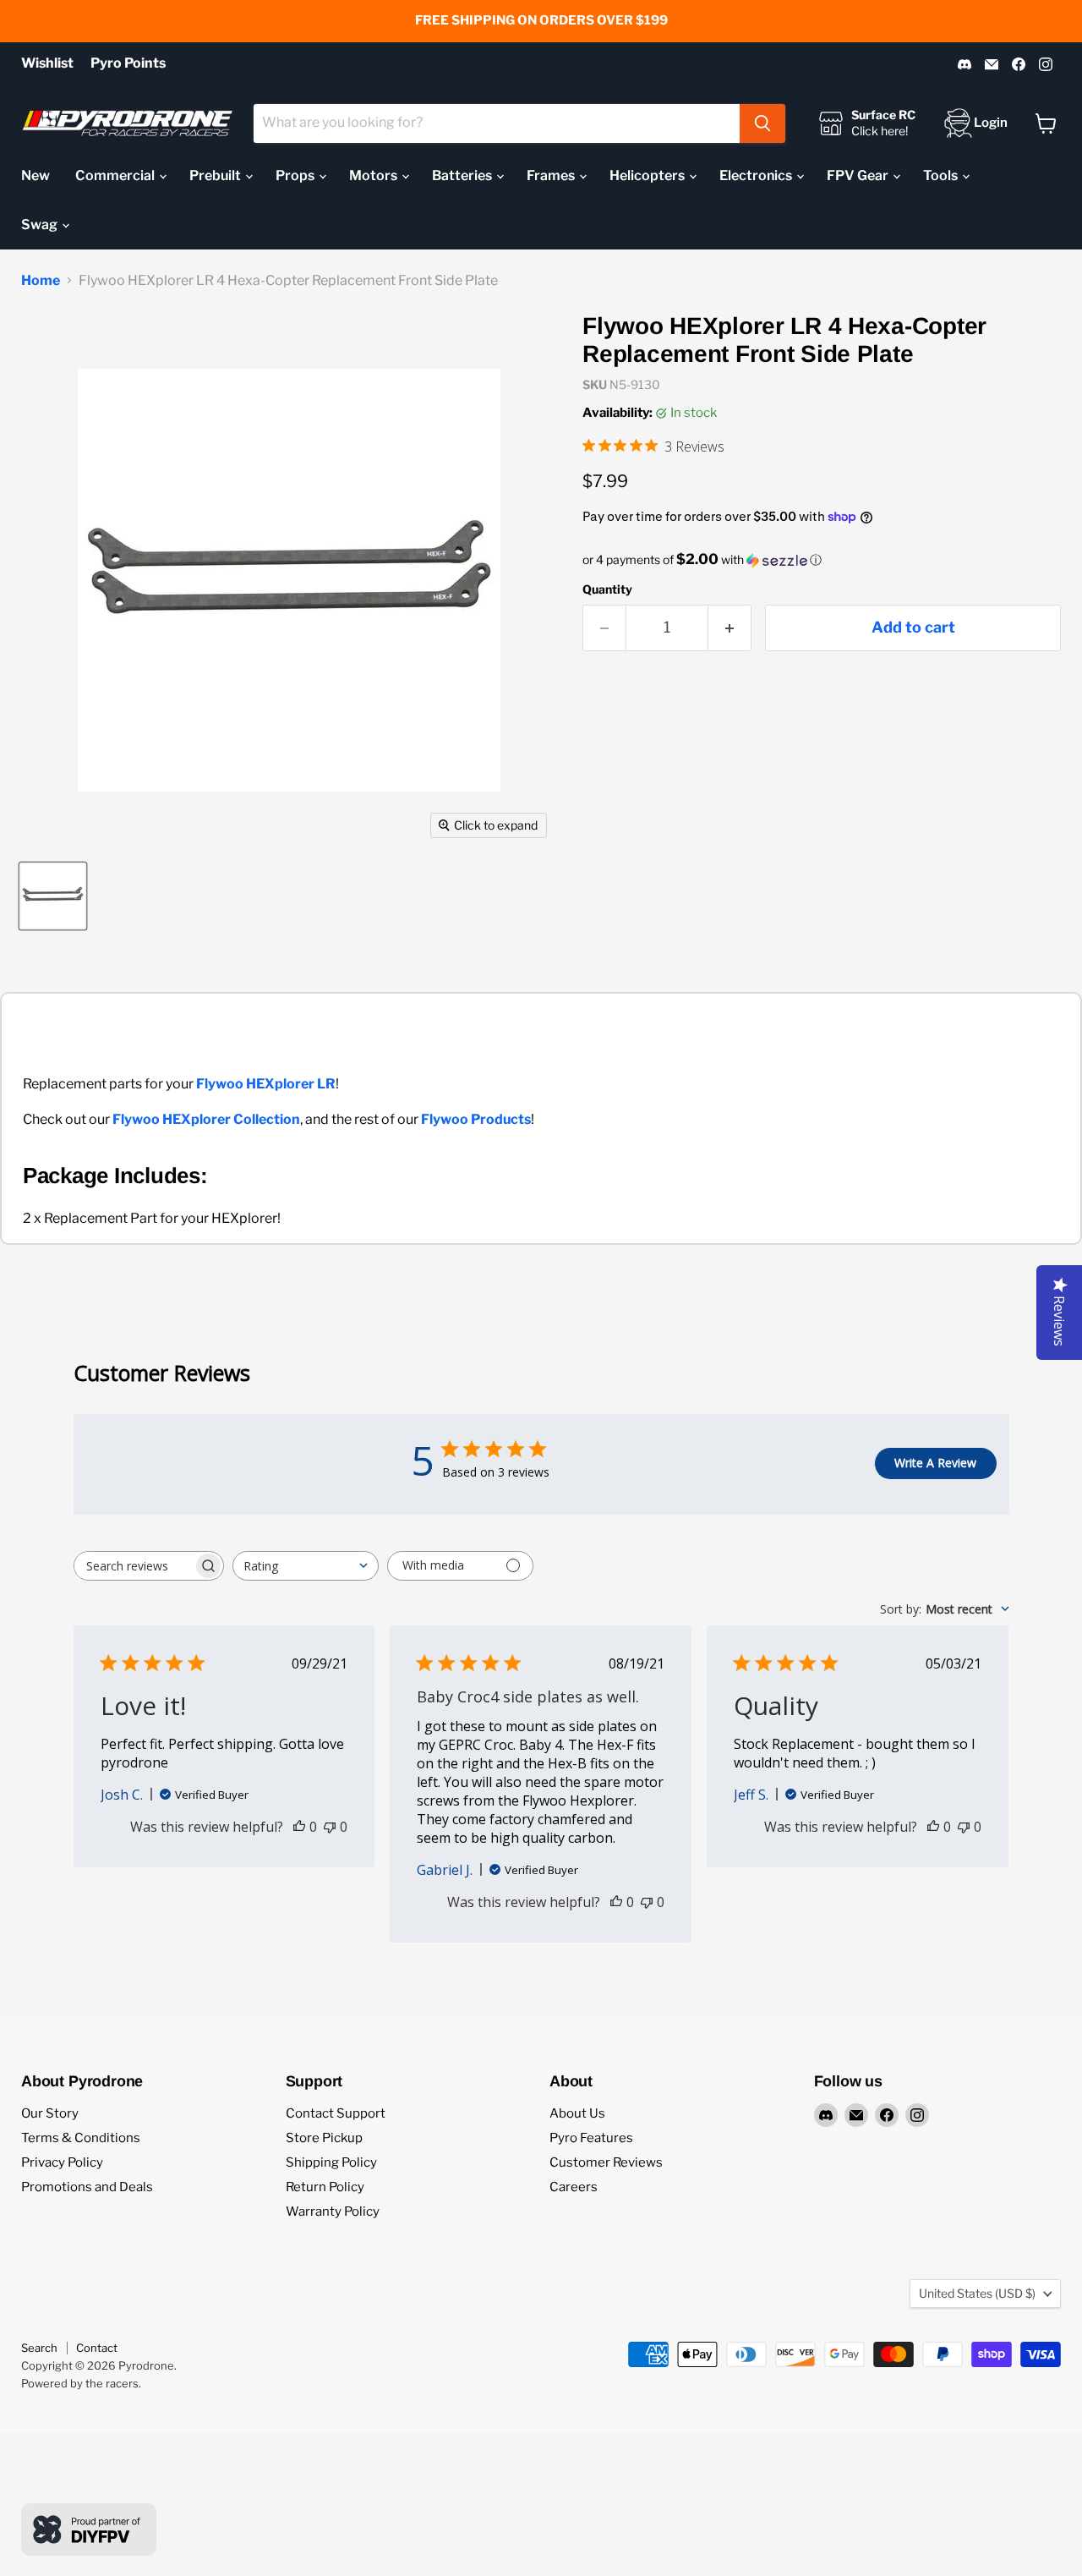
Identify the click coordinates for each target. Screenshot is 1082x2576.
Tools (942, 175)
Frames (552, 175)
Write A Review (935, 1463)
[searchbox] (134, 1566)
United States (977, 2293)
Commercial (116, 175)
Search (39, 2348)
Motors (374, 175)
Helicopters (648, 175)
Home (41, 281)
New (36, 175)
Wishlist (47, 63)
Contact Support (336, 2113)
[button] (822, 560)
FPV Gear (859, 175)
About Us (577, 2113)
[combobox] (497, 123)
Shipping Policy (331, 2162)
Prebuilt (216, 175)
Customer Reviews (606, 2162)
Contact (97, 2348)
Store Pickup (324, 2138)
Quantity (607, 589)
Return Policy (325, 2187)
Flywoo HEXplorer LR (266, 1084)
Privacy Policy (62, 2162)
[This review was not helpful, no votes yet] (330, 1827)
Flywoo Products (476, 1119)
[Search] (762, 123)
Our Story (50, 2113)
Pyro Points (128, 63)
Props (296, 175)
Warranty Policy (333, 2212)
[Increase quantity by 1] (730, 628)
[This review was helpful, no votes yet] (299, 1827)
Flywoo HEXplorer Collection (206, 1119)
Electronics (757, 175)
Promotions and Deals (87, 2187)
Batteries (463, 175)
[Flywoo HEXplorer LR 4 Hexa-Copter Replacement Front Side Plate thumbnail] (53, 896)
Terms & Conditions (81, 2138)
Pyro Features (591, 2138)
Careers (574, 2187)
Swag (41, 225)
